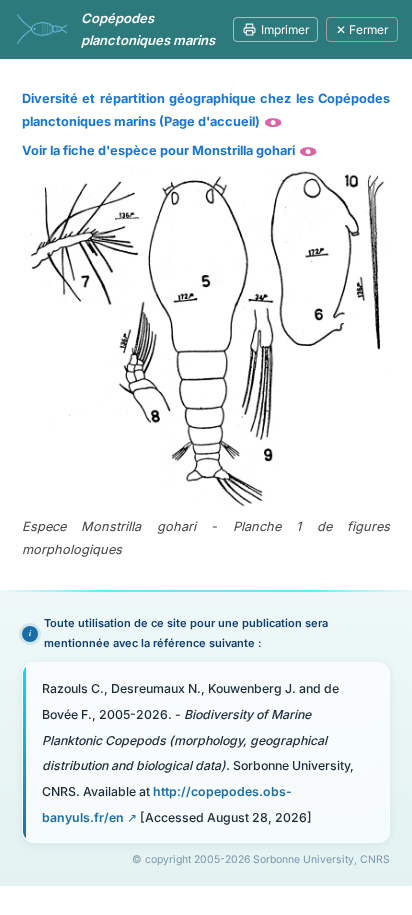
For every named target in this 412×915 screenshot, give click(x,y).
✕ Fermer (362, 29)
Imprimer (285, 29)
